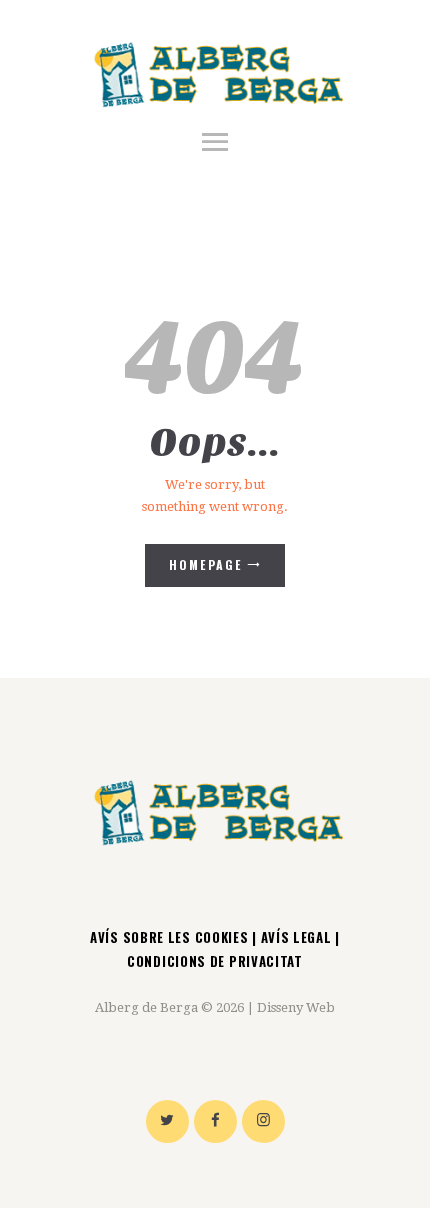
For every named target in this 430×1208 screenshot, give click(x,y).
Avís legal (296, 937)
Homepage (206, 564)
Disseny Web (296, 1007)
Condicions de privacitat (215, 961)
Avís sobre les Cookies (171, 937)
